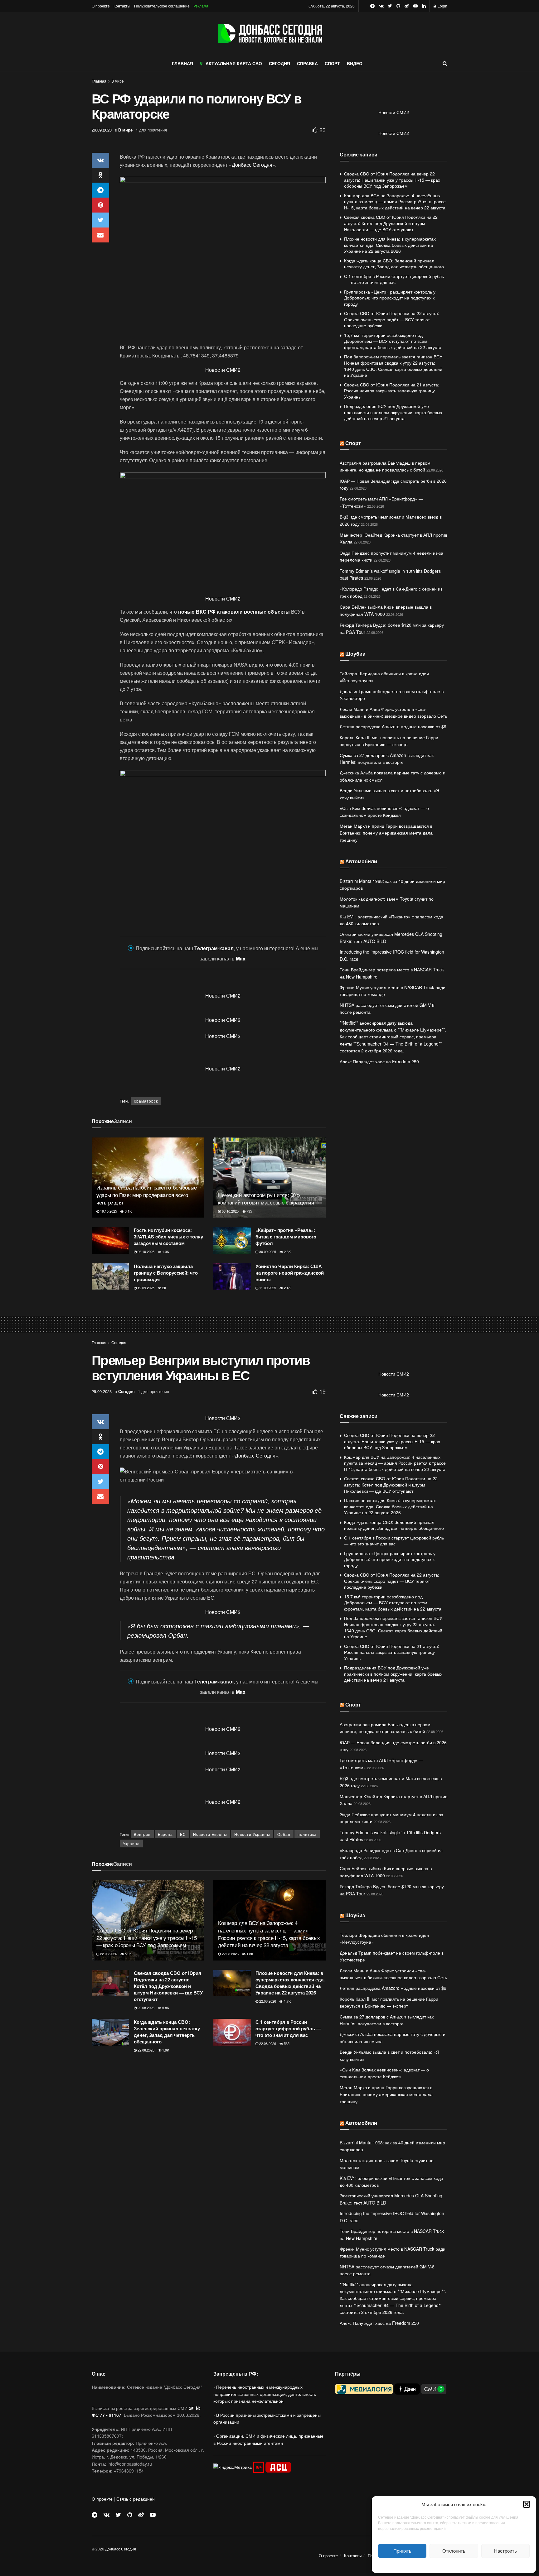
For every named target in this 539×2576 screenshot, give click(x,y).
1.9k (165, 2050)
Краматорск (146, 1101)
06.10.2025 (230, 1211)
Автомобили (361, 861)
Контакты (122, 6)
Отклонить (454, 2551)
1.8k (249, 1954)
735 (249, 1211)
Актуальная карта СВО (234, 63)
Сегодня (119, 1342)
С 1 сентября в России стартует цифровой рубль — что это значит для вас (394, 279)
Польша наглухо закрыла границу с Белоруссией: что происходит (166, 1273)
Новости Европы (210, 1834)
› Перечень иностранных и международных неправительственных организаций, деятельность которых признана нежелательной (265, 2394)
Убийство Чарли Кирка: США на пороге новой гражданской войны (290, 1273)
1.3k (165, 1252)
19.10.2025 (108, 1211)
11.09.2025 (267, 1288)
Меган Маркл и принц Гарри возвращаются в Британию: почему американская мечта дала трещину (386, 833)
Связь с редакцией (136, 2499)
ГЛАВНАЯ (182, 63)
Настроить (505, 2551)
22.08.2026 (108, 1954)
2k (164, 1288)
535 (286, 2043)
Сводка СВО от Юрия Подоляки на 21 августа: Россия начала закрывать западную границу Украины (392, 391)
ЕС (183, 1834)
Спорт (353, 443)
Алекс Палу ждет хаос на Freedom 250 (379, 1061)
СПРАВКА (307, 63)
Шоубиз (355, 654)
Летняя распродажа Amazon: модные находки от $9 (393, 726)
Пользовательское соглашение (162, 6)
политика (307, 1834)
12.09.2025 (146, 1288)
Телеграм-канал (214, 948)
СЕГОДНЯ (279, 63)
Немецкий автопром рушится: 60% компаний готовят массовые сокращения (266, 1198)
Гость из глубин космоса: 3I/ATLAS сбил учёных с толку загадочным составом (168, 1237)
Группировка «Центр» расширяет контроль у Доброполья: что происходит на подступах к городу (390, 298)
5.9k (128, 1954)
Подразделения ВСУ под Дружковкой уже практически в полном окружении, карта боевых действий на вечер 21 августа (393, 412)
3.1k (128, 1211)
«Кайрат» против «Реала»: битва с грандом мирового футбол (286, 1237)
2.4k (287, 1288)
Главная (99, 81)
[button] (527, 2504)
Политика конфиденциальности (454, 2565)
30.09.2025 (267, 1252)
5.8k (165, 2008)
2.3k (287, 1252)
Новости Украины (252, 1834)
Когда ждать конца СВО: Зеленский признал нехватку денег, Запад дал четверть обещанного (394, 264)
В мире (118, 81)
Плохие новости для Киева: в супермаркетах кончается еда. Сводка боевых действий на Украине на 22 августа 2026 (390, 245)
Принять (402, 2551)
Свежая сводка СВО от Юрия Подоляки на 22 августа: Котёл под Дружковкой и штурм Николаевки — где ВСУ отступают (391, 223)
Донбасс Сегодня (252, 165)
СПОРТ (332, 63)
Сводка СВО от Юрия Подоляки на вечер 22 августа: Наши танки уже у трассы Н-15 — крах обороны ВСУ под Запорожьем (392, 180)
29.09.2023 (102, 130)
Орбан (284, 1834)
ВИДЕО (355, 63)
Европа (165, 1834)
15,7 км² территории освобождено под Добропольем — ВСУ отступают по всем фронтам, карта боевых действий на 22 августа (393, 341)
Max (241, 958)
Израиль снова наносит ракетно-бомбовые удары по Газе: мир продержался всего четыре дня (147, 1195)
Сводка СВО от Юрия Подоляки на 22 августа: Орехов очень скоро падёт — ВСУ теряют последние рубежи (392, 319)
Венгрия (142, 1834)
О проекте (101, 6)
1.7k (287, 2001)
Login (442, 6)
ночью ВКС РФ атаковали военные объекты (234, 612)
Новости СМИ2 (223, 370)
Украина (131, 1843)
